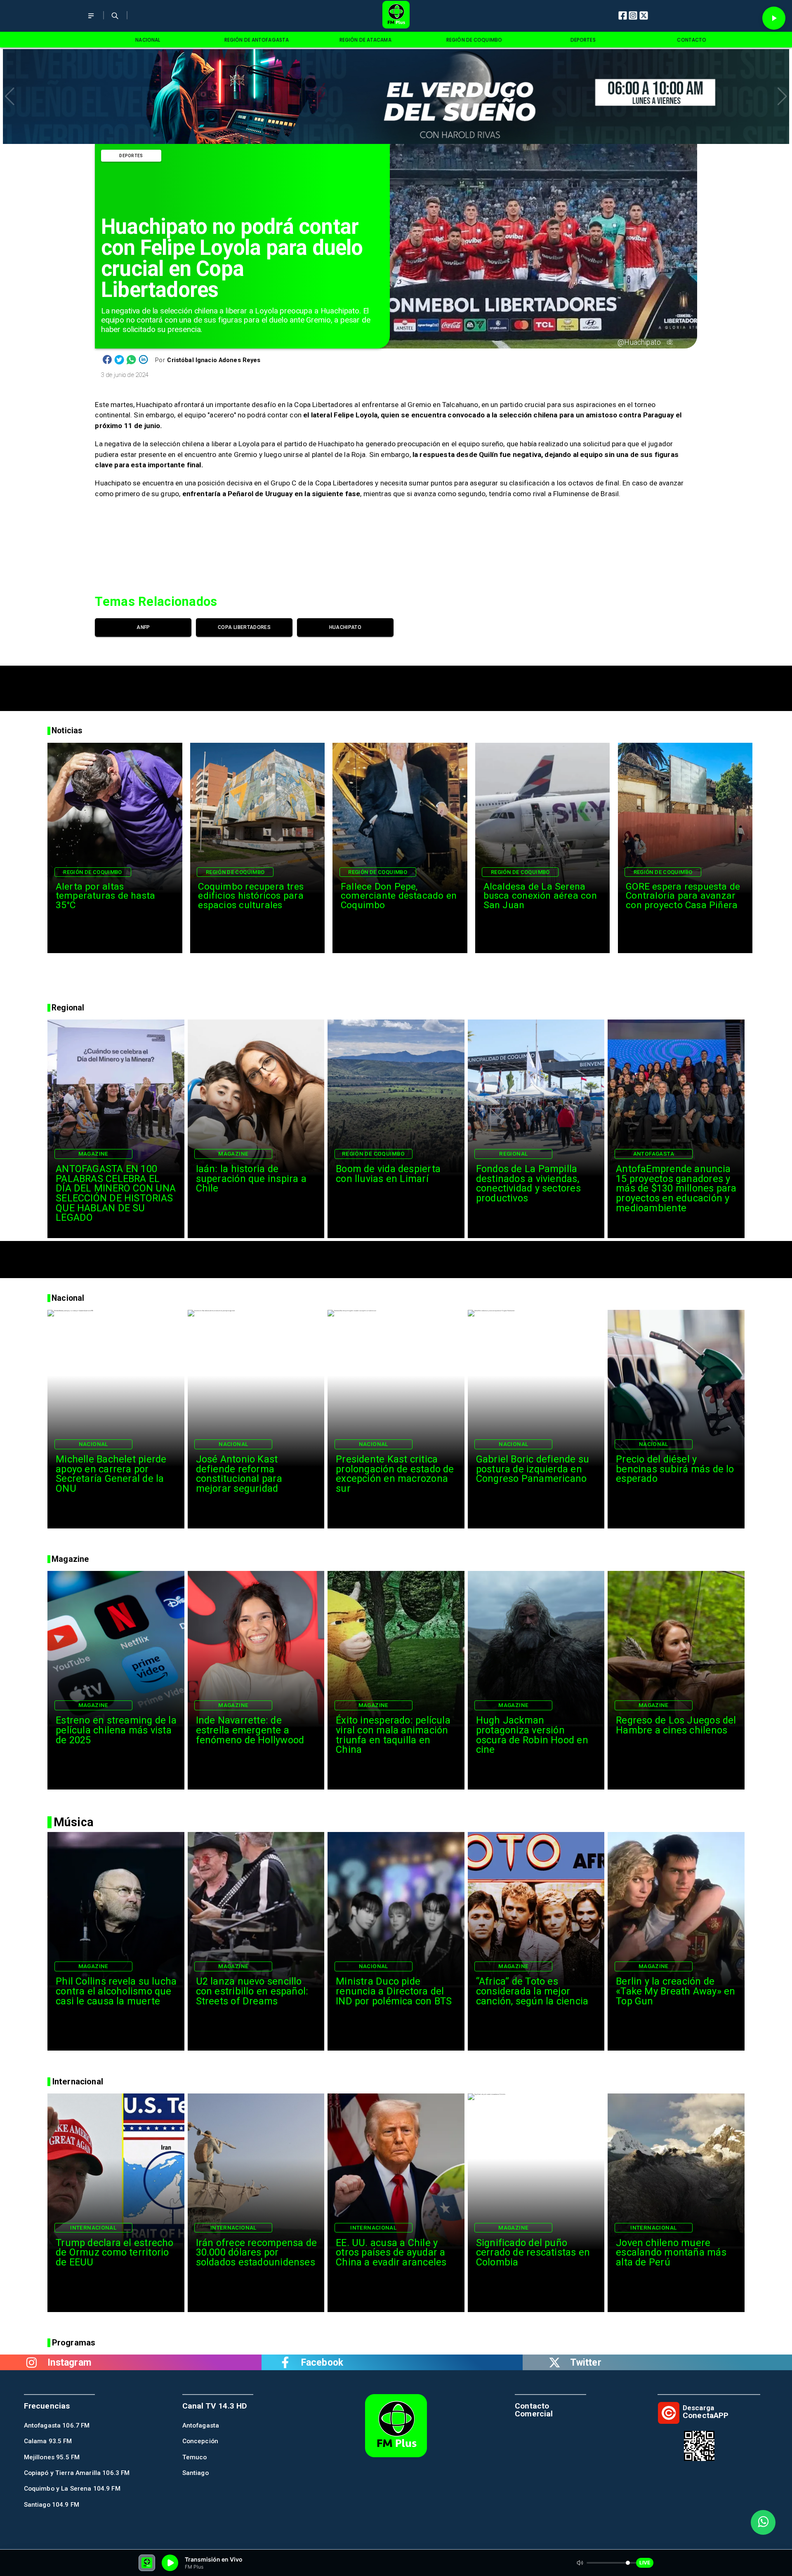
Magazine (93, 1154)
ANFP (143, 627)
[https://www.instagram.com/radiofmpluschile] (32, 2362)
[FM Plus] (91, 21)
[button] (10, 97)
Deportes (131, 156)
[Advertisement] (396, 684)
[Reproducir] (774, 18)
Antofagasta (654, 1154)
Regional (513, 1154)
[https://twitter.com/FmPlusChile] (554, 2362)
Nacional (93, 1444)
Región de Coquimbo (93, 872)
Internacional (93, 2228)
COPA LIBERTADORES (244, 627)
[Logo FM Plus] (396, 16)
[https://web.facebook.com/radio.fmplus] (285, 2362)
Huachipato (345, 627)
